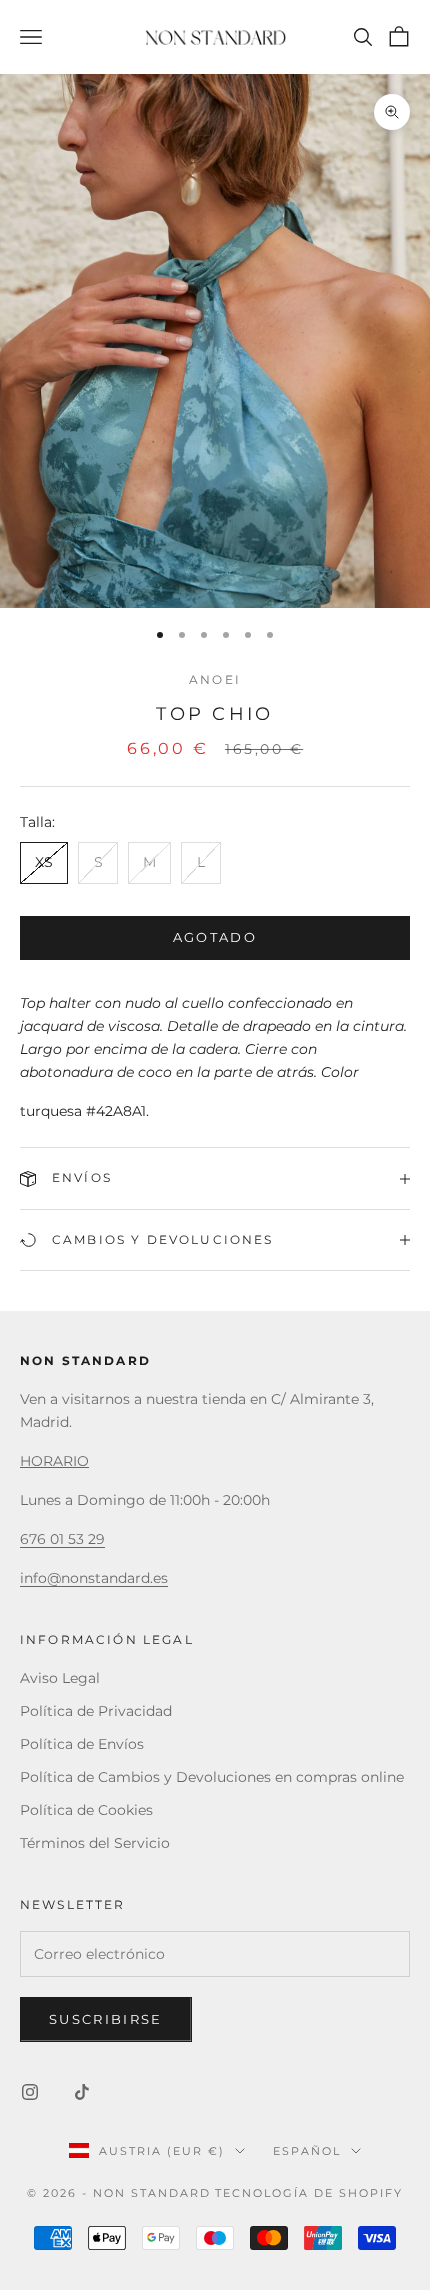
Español (307, 2151)
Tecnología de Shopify (309, 2193)
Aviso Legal (60, 1678)
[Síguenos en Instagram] (30, 2092)
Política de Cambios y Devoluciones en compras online (212, 1777)
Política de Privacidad (96, 1711)
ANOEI (215, 679)
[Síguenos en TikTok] (82, 2092)
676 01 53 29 (62, 1539)
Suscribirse (106, 2019)
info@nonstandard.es (94, 1578)
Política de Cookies (86, 1810)
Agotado (215, 937)
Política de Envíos (82, 1744)
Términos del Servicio (95, 1843)
